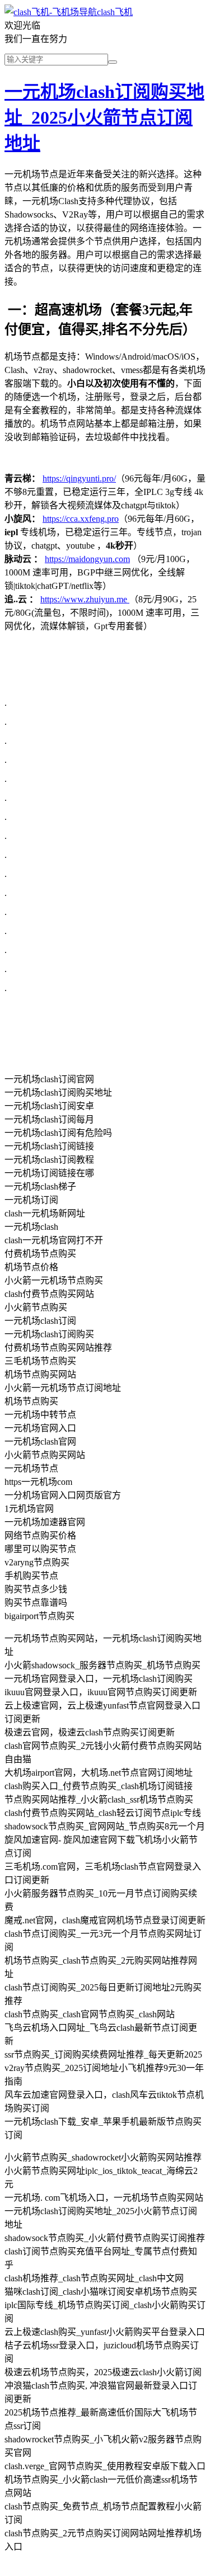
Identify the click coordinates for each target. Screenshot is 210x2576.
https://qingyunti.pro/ (79, 478)
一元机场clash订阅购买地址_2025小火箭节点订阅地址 (104, 117)
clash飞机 (115, 12)
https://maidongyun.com (87, 559)
